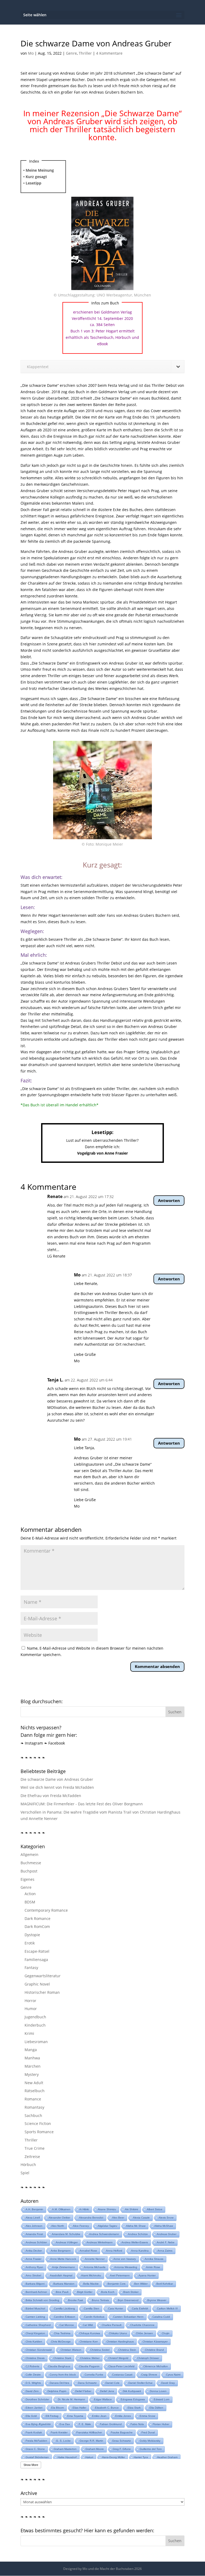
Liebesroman (36, 2042)
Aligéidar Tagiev (107, 2226)
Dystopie (32, 1935)
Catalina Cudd (161, 2317)
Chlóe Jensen (144, 2333)
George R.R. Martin (91, 2441)
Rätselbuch (35, 2091)
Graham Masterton (65, 2449)
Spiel (25, 2173)
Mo (31, 53)
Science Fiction (38, 2123)
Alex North (58, 2226)
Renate (55, 1196)
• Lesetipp (32, 183)
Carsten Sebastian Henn (128, 2317)
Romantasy (34, 2107)
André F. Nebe (166, 2242)
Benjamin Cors (117, 2284)
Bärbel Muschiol (35, 2308)
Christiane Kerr (89, 2342)
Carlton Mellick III (167, 2308)
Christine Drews (35, 2358)
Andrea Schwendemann (104, 2234)
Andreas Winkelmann (100, 2242)
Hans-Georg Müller (113, 2457)
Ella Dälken (156, 2408)
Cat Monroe (67, 2325)
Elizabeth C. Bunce (107, 2408)
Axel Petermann (120, 2275)
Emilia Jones (123, 2416)
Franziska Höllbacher (89, 2432)
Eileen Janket (34, 2408)
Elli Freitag (52, 2416)
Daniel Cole (113, 2383)
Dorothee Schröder (37, 2399)
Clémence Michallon (156, 2366)
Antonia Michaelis (95, 2267)
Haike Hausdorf (67, 2457)
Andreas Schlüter (36, 2242)
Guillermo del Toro (151, 2449)
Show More (31, 2465)
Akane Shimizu (107, 2209)
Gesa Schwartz (121, 2441)
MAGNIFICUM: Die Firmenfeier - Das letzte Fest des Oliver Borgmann (82, 1804)
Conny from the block (63, 2375)
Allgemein (29, 1854)
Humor (31, 2009)
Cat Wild (88, 2325)
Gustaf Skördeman (37, 2457)
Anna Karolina (140, 2251)
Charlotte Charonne (142, 2325)
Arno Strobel (33, 2275)
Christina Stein (127, 2350)
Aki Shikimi (131, 2209)
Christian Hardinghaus (120, 2342)
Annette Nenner (95, 2259)
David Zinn (32, 2391)
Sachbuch (33, 2115)
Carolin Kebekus (94, 2317)
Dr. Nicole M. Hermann (72, 2399)
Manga (31, 2050)
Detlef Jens (107, 2391)
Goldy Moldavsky (150, 2441)
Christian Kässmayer (155, 2342)
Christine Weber (90, 2358)
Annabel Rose (88, 2251)
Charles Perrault (112, 2325)
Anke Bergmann (61, 2251)
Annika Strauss (154, 2259)
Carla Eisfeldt (140, 2308)
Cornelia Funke (94, 2375)
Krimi (29, 2033)
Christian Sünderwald (39, 2350)
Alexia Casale (141, 2218)
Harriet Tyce (141, 2457)
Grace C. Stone (35, 2449)
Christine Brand (154, 2350)
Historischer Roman (42, 1992)
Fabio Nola (137, 2424)
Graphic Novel (37, 1984)
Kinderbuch (35, 2025)
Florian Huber (161, 2424)
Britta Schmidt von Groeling (42, 2300)
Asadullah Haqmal (61, 2275)
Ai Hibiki (84, 2209)
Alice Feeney (81, 2226)
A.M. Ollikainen (61, 2209)
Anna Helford (114, 2251)
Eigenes (27, 1879)
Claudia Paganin (89, 2366)
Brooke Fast (76, 2300)
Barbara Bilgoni (35, 2284)
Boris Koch (108, 2292)
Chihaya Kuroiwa (90, 2333)
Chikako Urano (118, 2333)
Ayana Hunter (147, 2275)
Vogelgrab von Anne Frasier (102, 1153)
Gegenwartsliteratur (43, 1976)
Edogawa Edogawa (133, 2399)
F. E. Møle (85, 2424)
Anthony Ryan (34, 2267)
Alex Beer (118, 2218)
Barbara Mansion (64, 2284)
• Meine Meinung (39, 170)
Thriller (85, 53)
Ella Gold (31, 2416)
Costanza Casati (122, 2375)
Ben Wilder (141, 2284)
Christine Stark (62, 2358)
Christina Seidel (100, 2350)
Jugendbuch (35, 2017)
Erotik (30, 1943)
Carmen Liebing (35, 2317)
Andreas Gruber (167, 2234)
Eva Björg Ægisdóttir (38, 2424)
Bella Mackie (91, 2284)
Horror (30, 2001)
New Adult (34, 2083)
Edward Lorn (162, 2399)
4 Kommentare (109, 53)
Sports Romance (39, 2132)
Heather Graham (167, 2457)
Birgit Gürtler (85, 2292)
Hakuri (89, 2457)
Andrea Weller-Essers (135, 2242)
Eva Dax (65, 2424)
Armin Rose (153, 2267)
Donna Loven (158, 2391)
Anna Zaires (165, 2251)
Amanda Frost (34, 2234)
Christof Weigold (118, 2358)
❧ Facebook (54, 1743)
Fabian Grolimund (111, 2424)
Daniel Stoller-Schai (140, 2383)
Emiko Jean (99, 2416)
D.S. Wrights (33, 2383)
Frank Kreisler (59, 2432)
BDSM (30, 1902)
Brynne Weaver (157, 2300)
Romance (33, 2099)
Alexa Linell (33, 2218)
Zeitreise (32, 2157)
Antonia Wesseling (126, 2267)
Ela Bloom (58, 2408)
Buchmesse (31, 1863)
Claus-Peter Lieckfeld (121, 2366)
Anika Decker (34, 2251)
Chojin (166, 2333)
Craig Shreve (149, 2375)
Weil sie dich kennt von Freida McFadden (57, 1787)
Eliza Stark (134, 2408)
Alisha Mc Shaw (136, 2226)
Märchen (33, 2066)
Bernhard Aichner (36, 2292)
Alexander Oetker (59, 2218)
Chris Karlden (34, 2342)
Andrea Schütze (138, 2234)
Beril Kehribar (165, 2284)
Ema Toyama (75, 2416)
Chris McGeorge (61, 2342)
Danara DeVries (59, 2383)
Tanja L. (55, 1380)
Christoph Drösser (148, 2358)
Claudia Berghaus (59, 2366)
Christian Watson (71, 2350)
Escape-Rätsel (37, 1951)
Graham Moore (95, 2449)
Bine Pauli (62, 2292)
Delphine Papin (57, 2391)
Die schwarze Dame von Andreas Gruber (57, 1779)
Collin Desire (33, 2375)
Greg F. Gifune (122, 2449)
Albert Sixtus (155, 2209)
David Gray (168, 2383)
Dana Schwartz (87, 2383)
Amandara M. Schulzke (66, 2234)
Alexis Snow (166, 2218)
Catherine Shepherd (38, 2325)
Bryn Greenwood (128, 2300)
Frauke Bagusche (122, 2432)
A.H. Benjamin (34, 2209)
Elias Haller (79, 2408)
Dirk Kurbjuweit (132, 2391)
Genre (71, 53)
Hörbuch (28, 2165)
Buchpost (29, 1871)
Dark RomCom (37, 1926)
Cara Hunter (116, 2308)
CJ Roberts (32, 2366)
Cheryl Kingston (35, 2333)
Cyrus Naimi (173, 2375)
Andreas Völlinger (67, 2242)
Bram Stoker (131, 2292)
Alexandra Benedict (91, 2218)
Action (30, 1894)
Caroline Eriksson (65, 2317)
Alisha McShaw (164, 2226)
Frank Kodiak (34, 2432)
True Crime (35, 2148)
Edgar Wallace (103, 2399)
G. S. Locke (63, 2441)
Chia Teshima (62, 2333)
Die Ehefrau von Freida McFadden (51, 1796)
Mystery (32, 2074)
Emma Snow (147, 2416)
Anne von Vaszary (125, 2259)
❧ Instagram (32, 1743)
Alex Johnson (34, 2226)
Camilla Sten (92, 2308)
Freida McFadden (36, 2441)
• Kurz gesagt (35, 177)
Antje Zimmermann (64, 2267)
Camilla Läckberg (64, 2308)
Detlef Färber (83, 2391)
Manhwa (32, 2058)
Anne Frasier (33, 2259)
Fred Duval (148, 2432)
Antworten (169, 1200)
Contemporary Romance (46, 1910)
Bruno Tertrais (100, 2300)
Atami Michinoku (91, 2275)
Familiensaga (36, 1960)
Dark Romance (38, 1918)
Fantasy (31, 1968)
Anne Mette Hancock (63, 2259)
